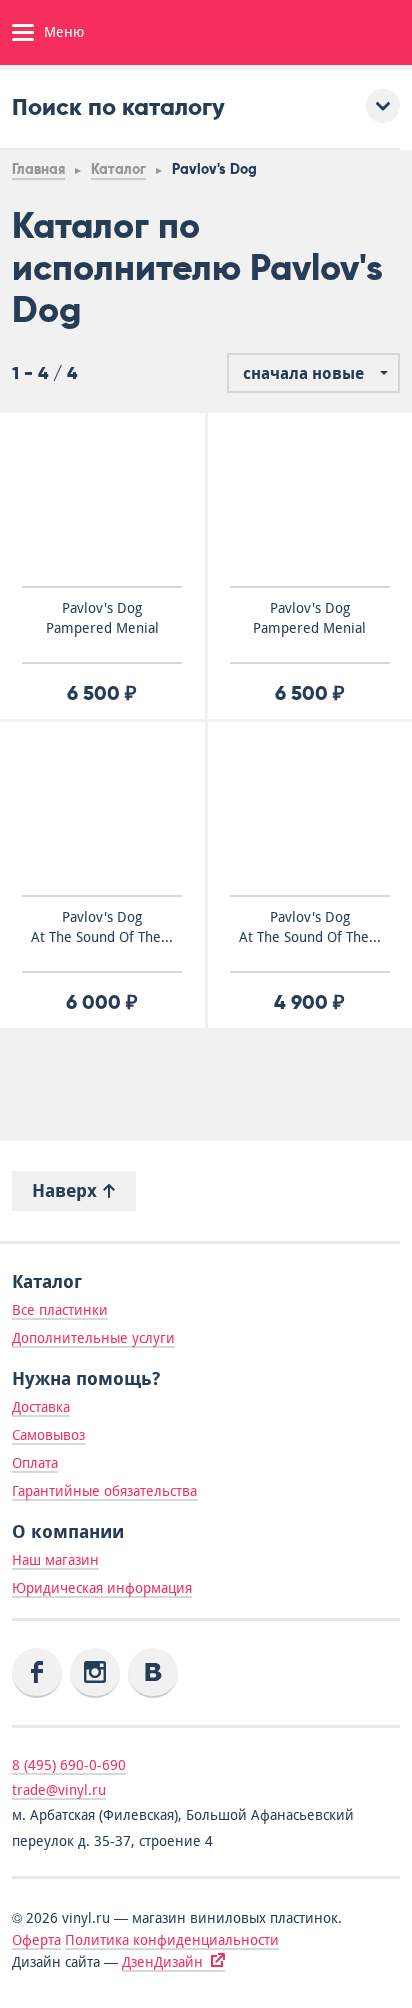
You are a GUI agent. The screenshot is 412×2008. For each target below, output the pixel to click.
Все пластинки (60, 1310)
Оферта (36, 1940)
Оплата (35, 1463)
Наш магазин (55, 1560)
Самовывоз (48, 1435)
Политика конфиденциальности (172, 1940)
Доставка (41, 1407)
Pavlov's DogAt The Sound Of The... (102, 927)
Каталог (118, 169)
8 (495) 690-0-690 (69, 1765)
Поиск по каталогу (118, 106)
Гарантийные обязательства (104, 1491)
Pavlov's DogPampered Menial (102, 618)
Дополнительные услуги (93, 1338)
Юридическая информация (102, 1588)
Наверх (67, 1190)
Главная (38, 169)
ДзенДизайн (162, 1962)
